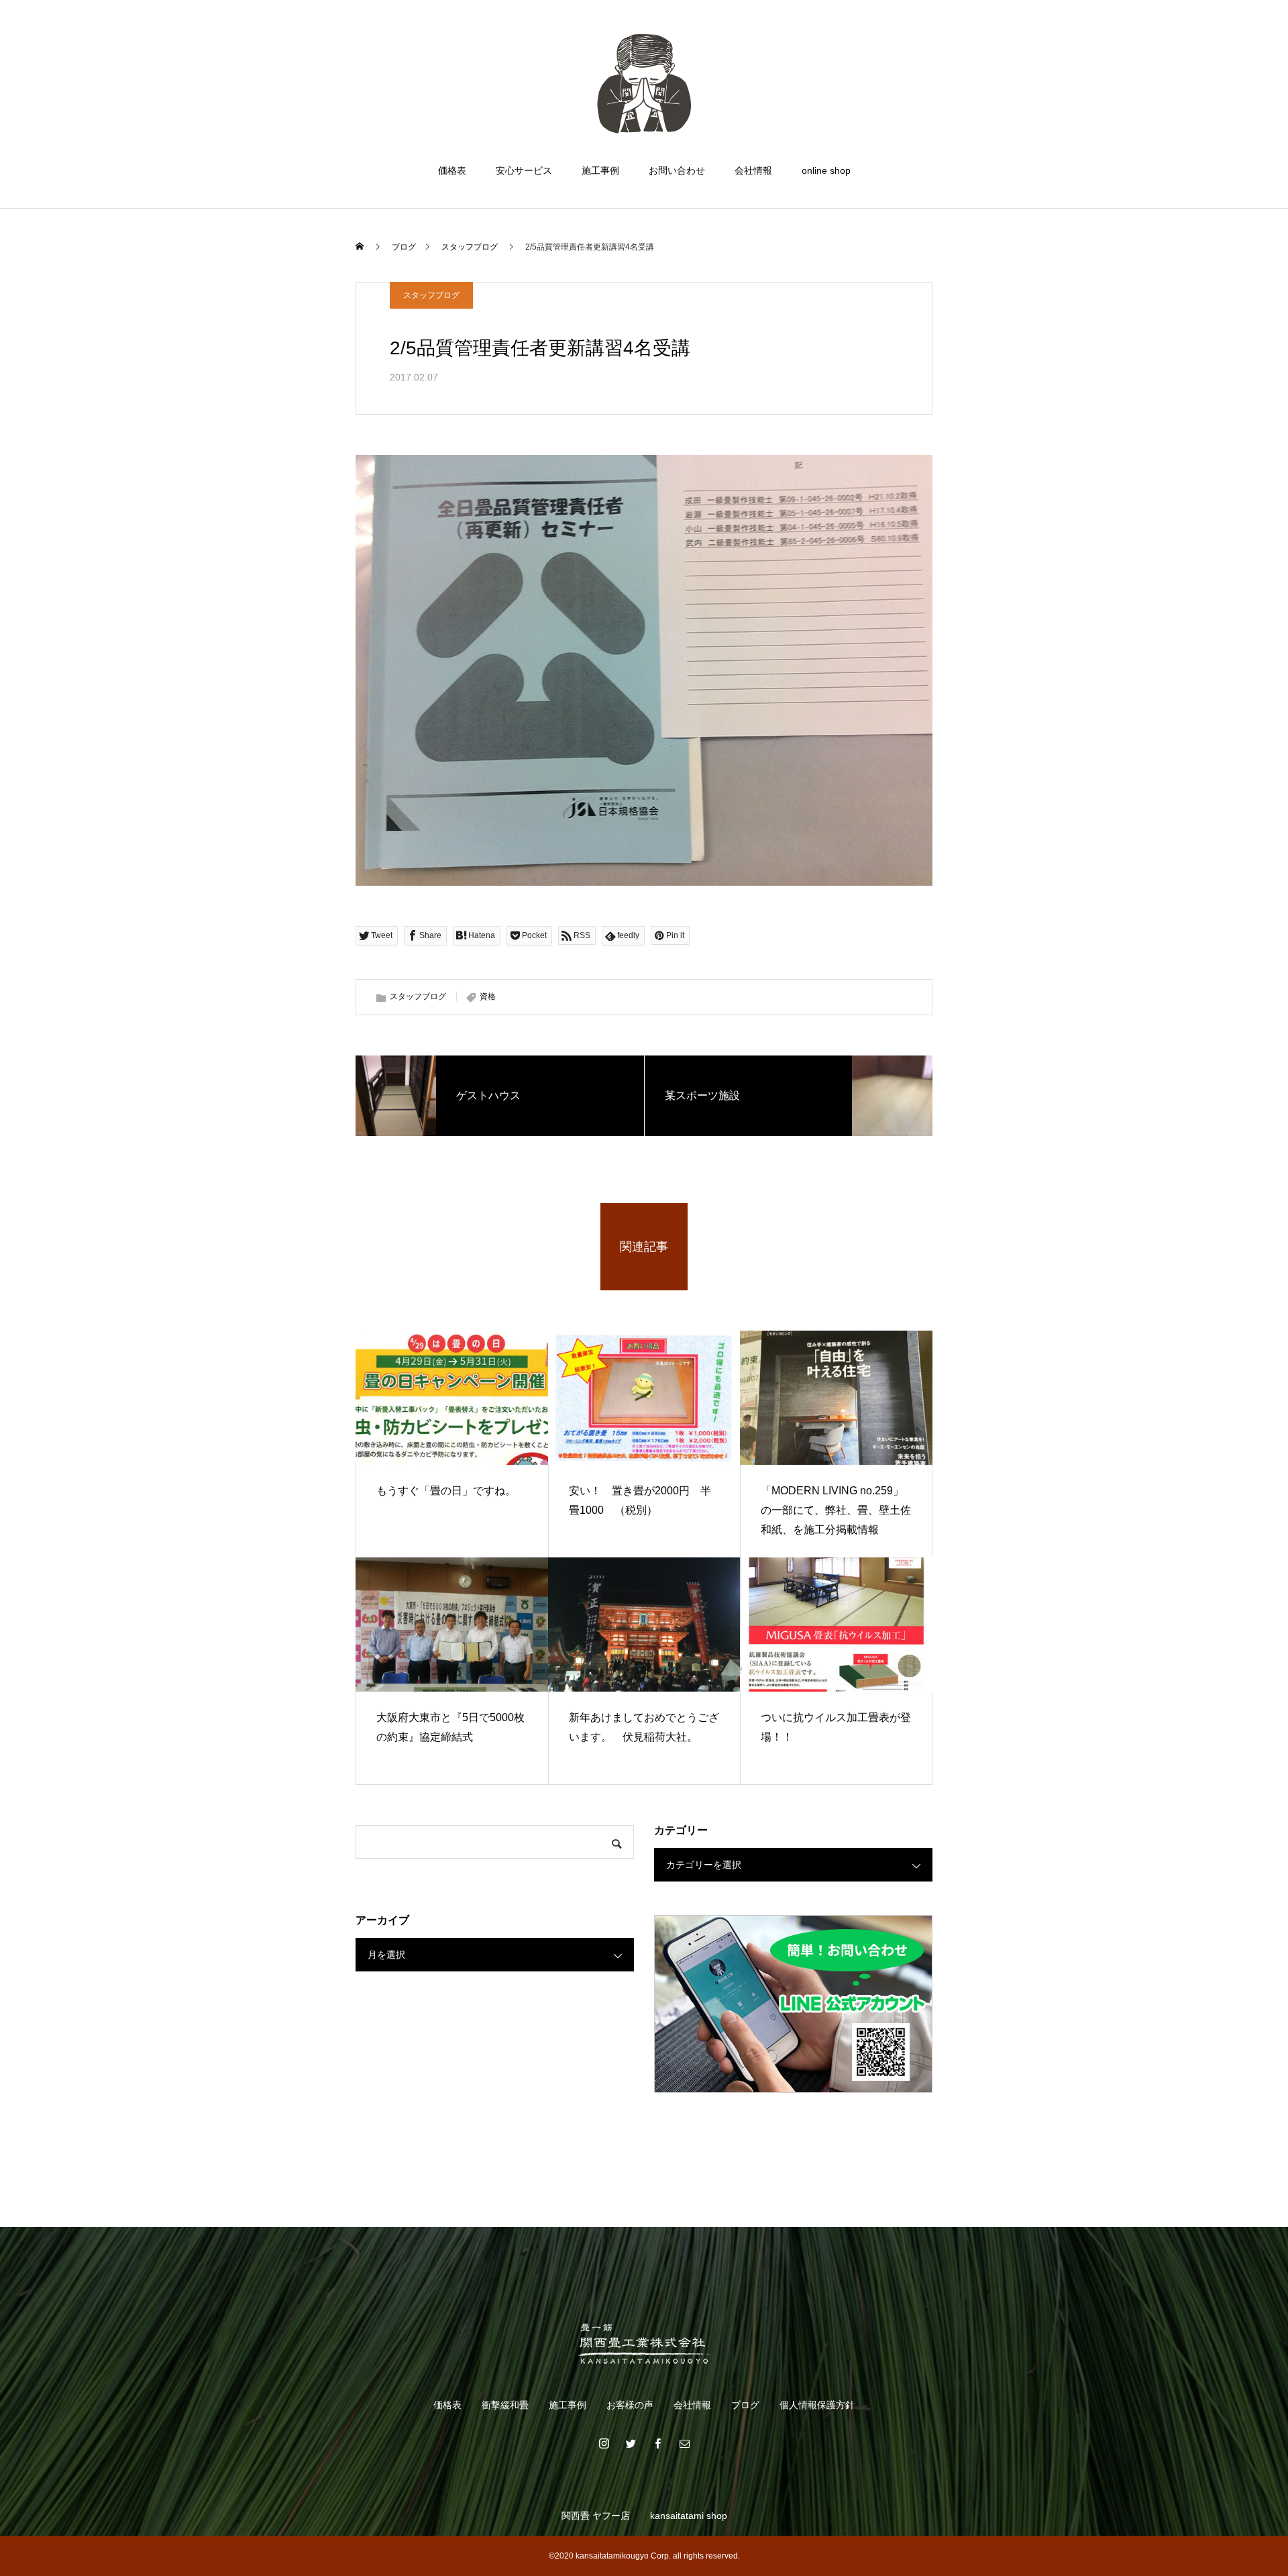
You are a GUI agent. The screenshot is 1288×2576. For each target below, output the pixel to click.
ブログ (745, 2405)
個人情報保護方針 (817, 2405)
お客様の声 (630, 2405)
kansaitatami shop (689, 2516)
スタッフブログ (431, 295)
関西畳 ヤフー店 (596, 2516)
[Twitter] (631, 2443)
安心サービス (524, 170)
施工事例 (600, 170)
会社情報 (753, 170)
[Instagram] (604, 2443)
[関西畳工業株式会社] (644, 83)
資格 (488, 996)
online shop (826, 170)
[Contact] (684, 2443)
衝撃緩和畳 (505, 2405)
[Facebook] (657, 2443)
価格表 (452, 170)
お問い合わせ (677, 170)
